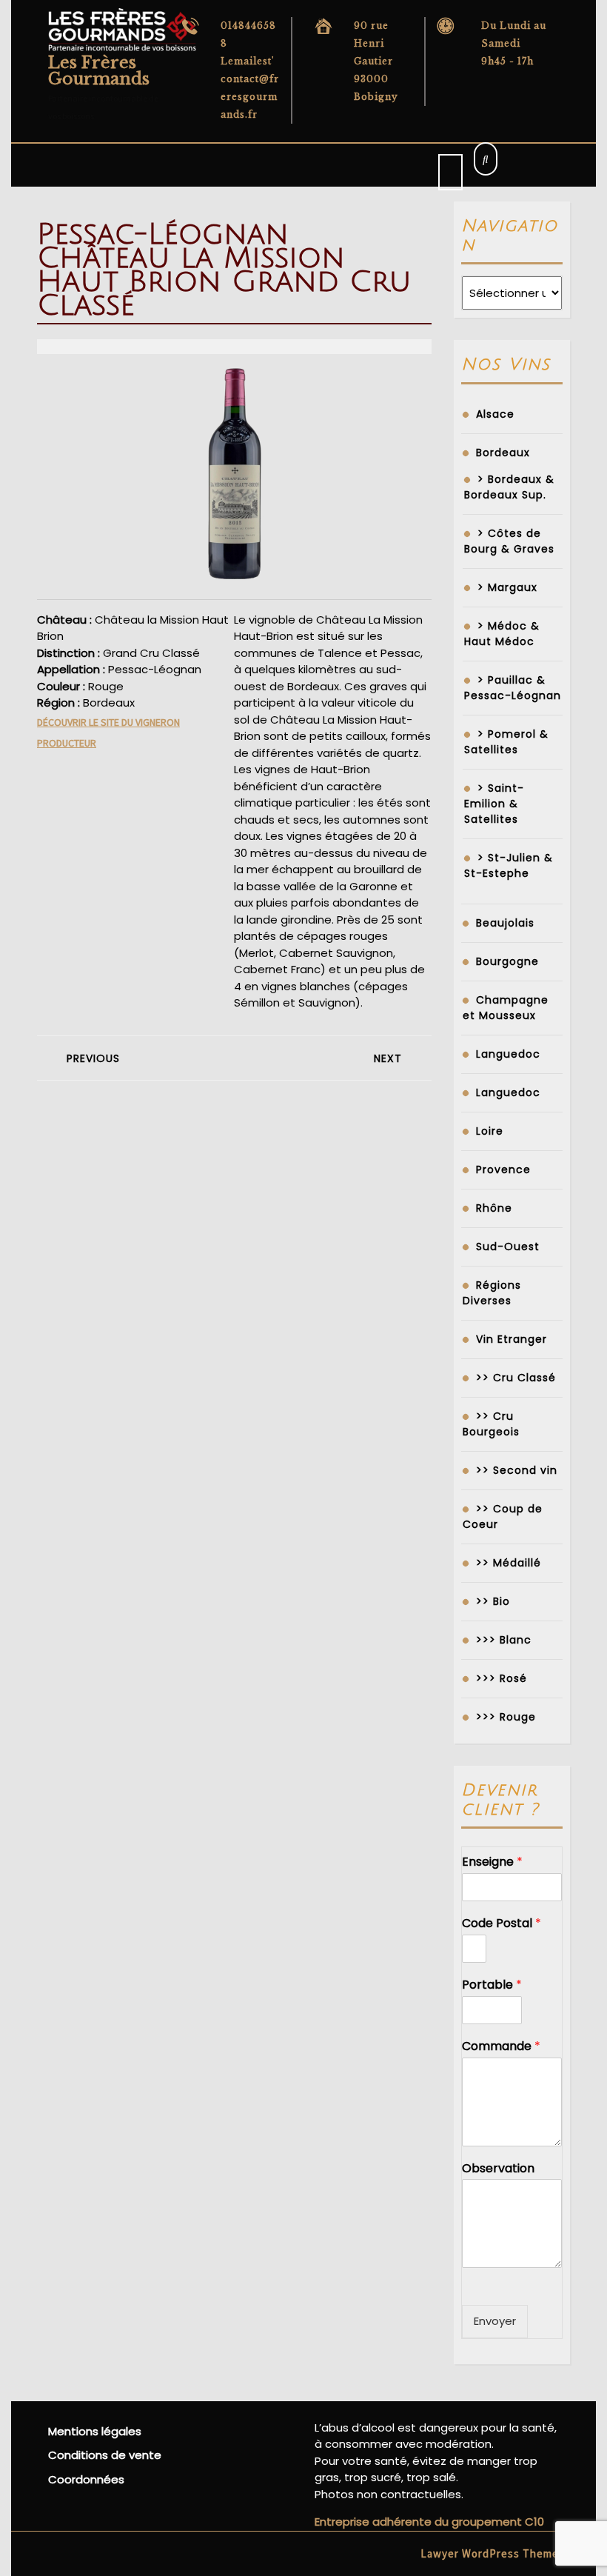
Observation (498, 2169)
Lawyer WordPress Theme (490, 2553)
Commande (501, 2047)
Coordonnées (86, 2479)
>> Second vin (517, 1470)
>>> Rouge (506, 1717)
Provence (503, 1169)
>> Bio (493, 1601)
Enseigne (492, 1862)
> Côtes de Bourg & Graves (509, 541)
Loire (490, 1131)
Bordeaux (503, 453)
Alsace (495, 414)
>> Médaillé (509, 1563)
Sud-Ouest (508, 1247)
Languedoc (508, 1054)
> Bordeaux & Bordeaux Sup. (509, 487)
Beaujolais (505, 923)
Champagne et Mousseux (506, 1008)
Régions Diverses (492, 1293)
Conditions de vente (105, 2455)
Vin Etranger (512, 1339)
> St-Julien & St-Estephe (509, 865)
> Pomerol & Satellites (506, 742)
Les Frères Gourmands (99, 71)
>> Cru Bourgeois (491, 1424)
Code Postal (502, 1924)
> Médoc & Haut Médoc (502, 634)
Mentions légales (95, 2431)
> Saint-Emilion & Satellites (494, 804)
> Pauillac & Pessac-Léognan (513, 688)
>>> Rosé (502, 1678)
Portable (492, 1985)
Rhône (494, 1208)
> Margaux (507, 587)
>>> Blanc (504, 1640)
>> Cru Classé (516, 1378)
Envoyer (495, 2321)
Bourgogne (507, 961)
